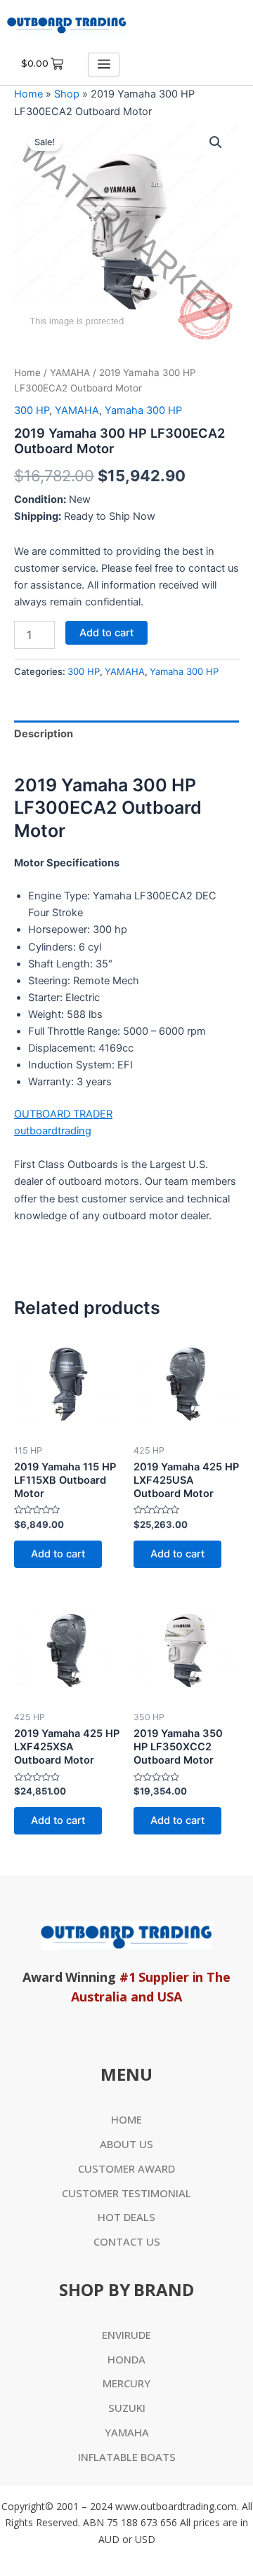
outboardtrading (53, 1131)
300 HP (32, 410)
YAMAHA (70, 373)
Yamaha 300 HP (143, 410)
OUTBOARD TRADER (63, 1114)
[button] (216, 142)
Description (44, 734)
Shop (67, 94)
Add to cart (106, 633)
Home (28, 94)
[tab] (126, 734)
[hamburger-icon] (104, 65)
